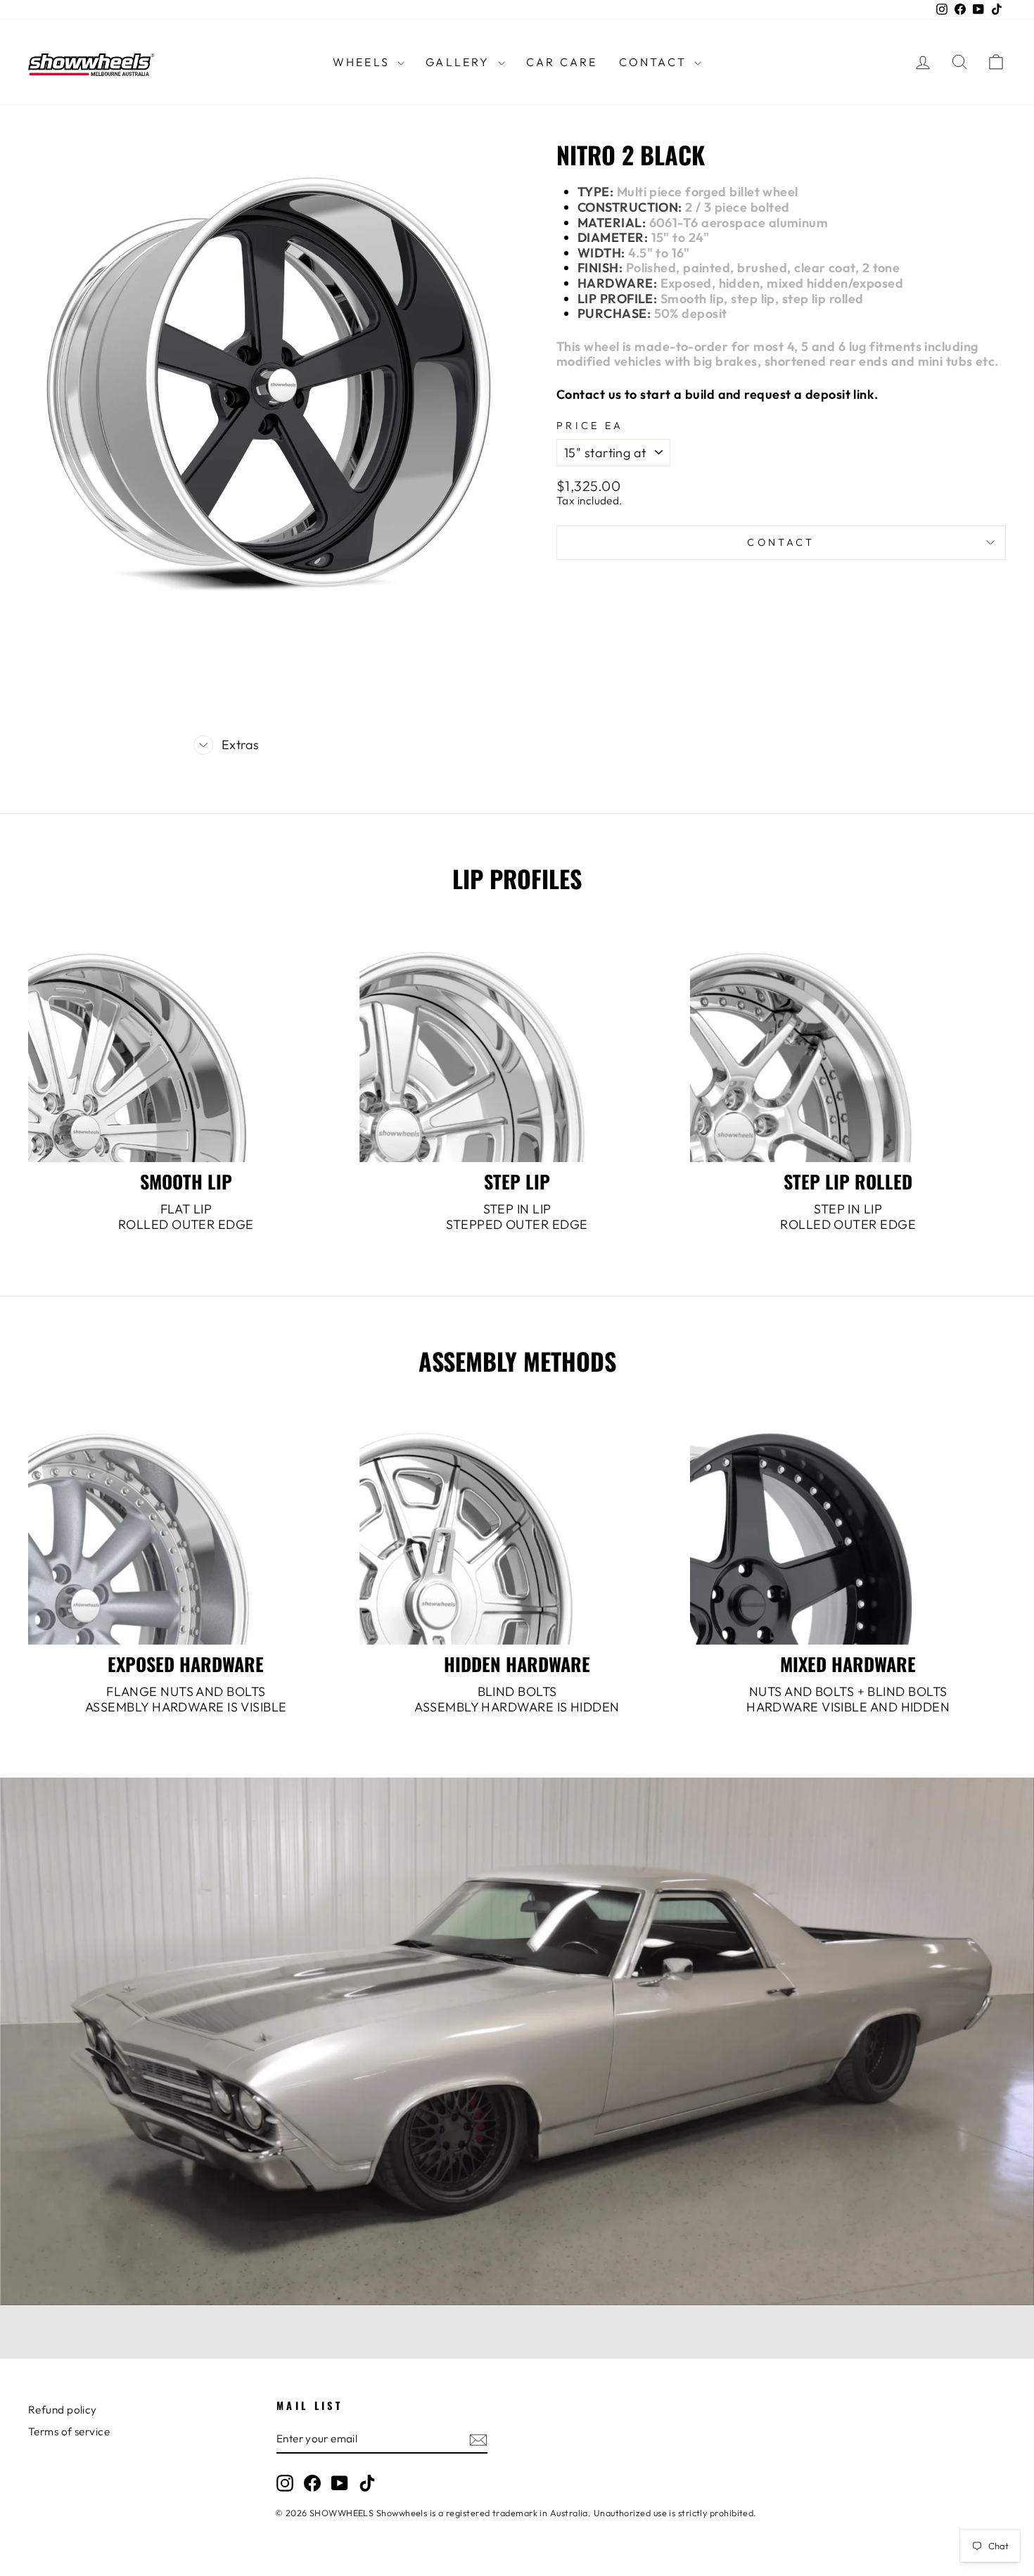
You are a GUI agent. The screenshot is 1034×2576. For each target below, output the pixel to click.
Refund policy (63, 2410)
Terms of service (69, 2431)
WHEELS (363, 62)
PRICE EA (590, 426)
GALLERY (460, 62)
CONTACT (655, 62)
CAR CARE (562, 62)
